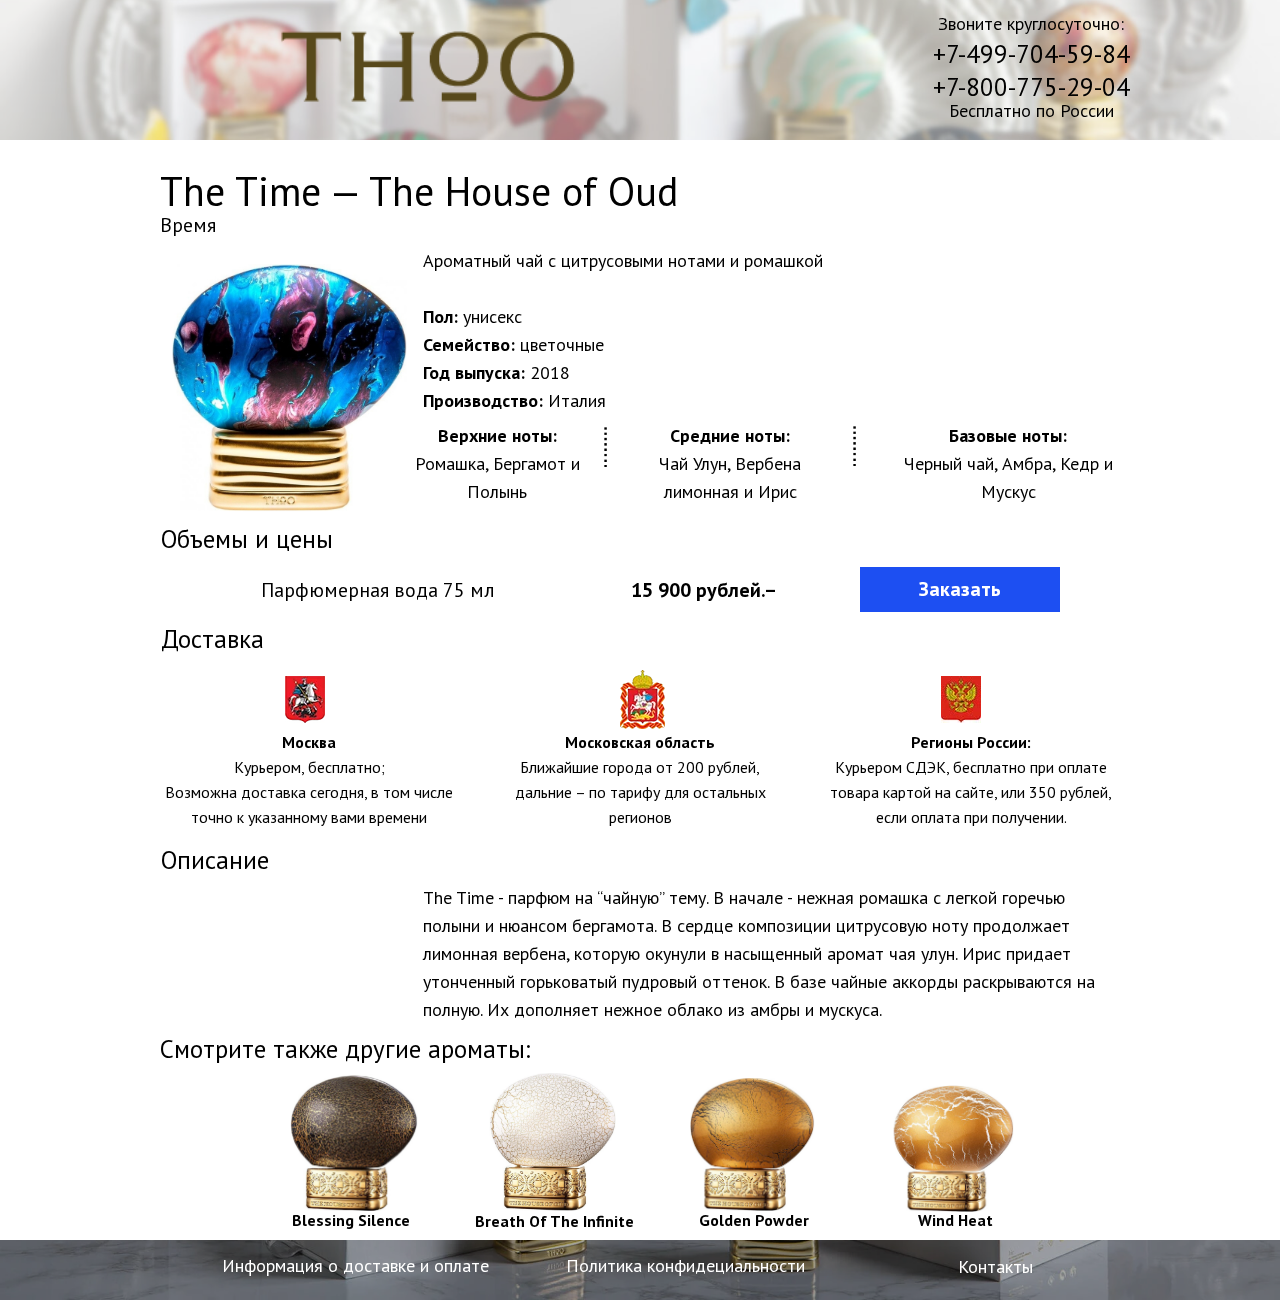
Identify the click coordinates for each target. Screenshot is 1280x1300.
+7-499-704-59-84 (1031, 54)
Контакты (995, 1266)
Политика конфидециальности (685, 1265)
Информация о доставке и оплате (355, 1265)
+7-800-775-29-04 (1031, 87)
